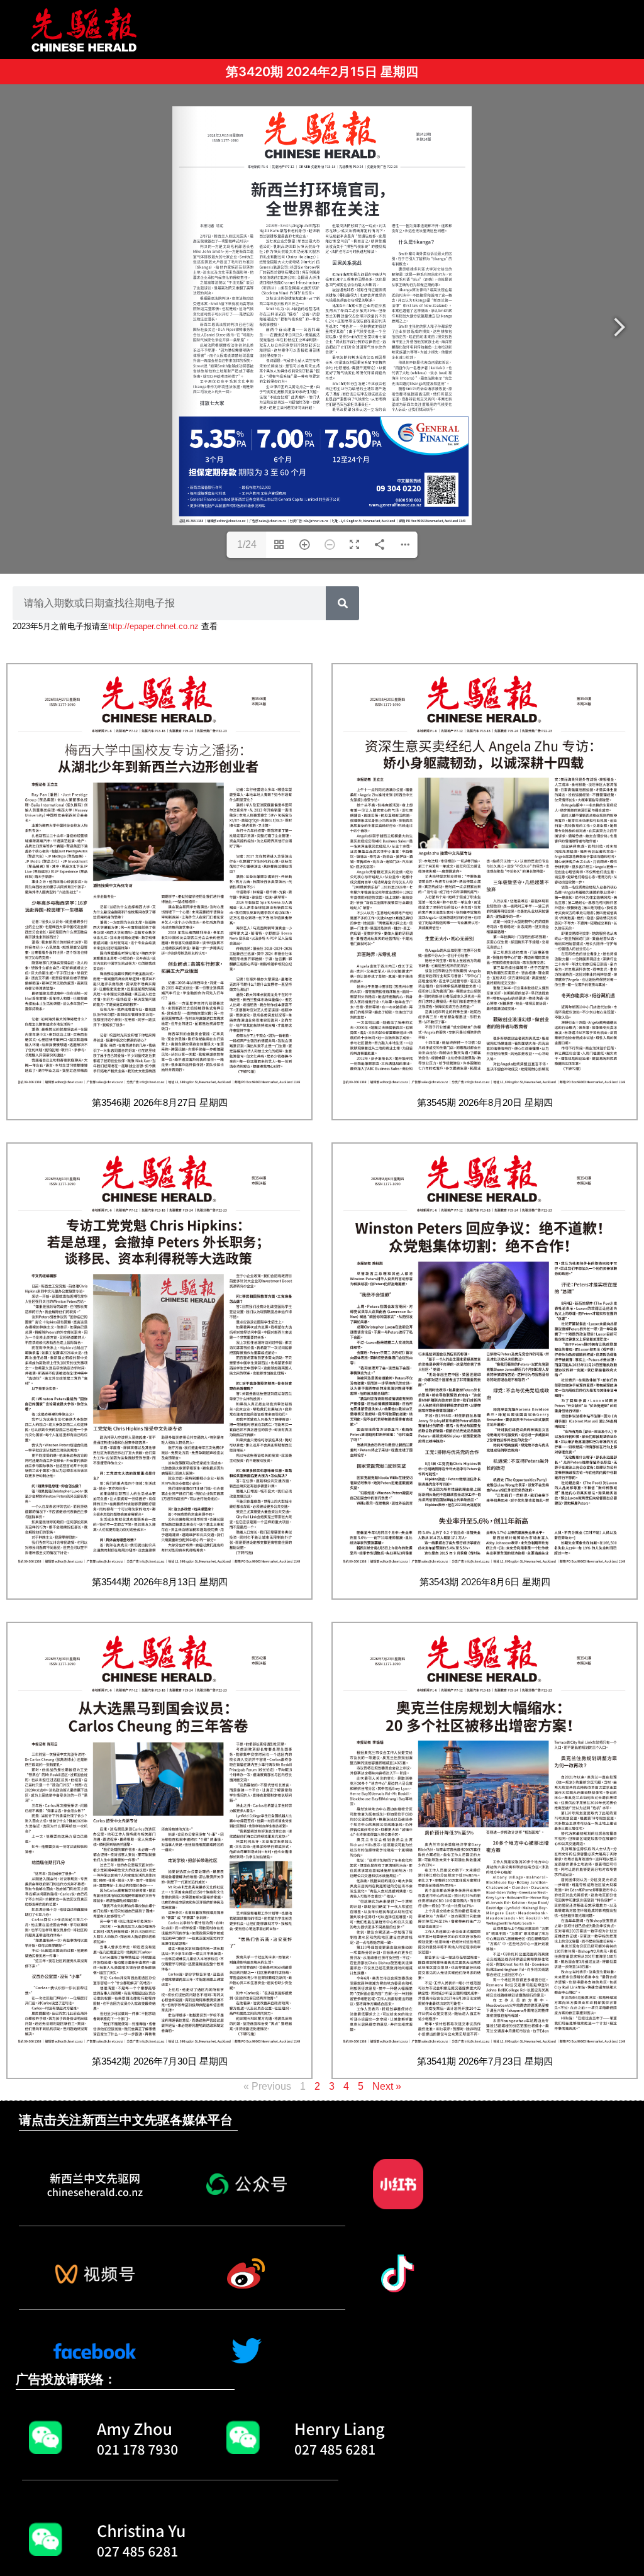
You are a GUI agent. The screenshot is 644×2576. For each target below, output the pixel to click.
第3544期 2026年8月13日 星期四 (160, 1582)
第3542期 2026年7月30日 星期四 (160, 2061)
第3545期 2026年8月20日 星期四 (485, 1102)
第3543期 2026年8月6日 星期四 (485, 1582)
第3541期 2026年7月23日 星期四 (485, 2061)
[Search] (342, 603)
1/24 (247, 544)
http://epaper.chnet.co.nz (153, 626)
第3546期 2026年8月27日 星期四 (160, 1102)
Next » (387, 2086)
